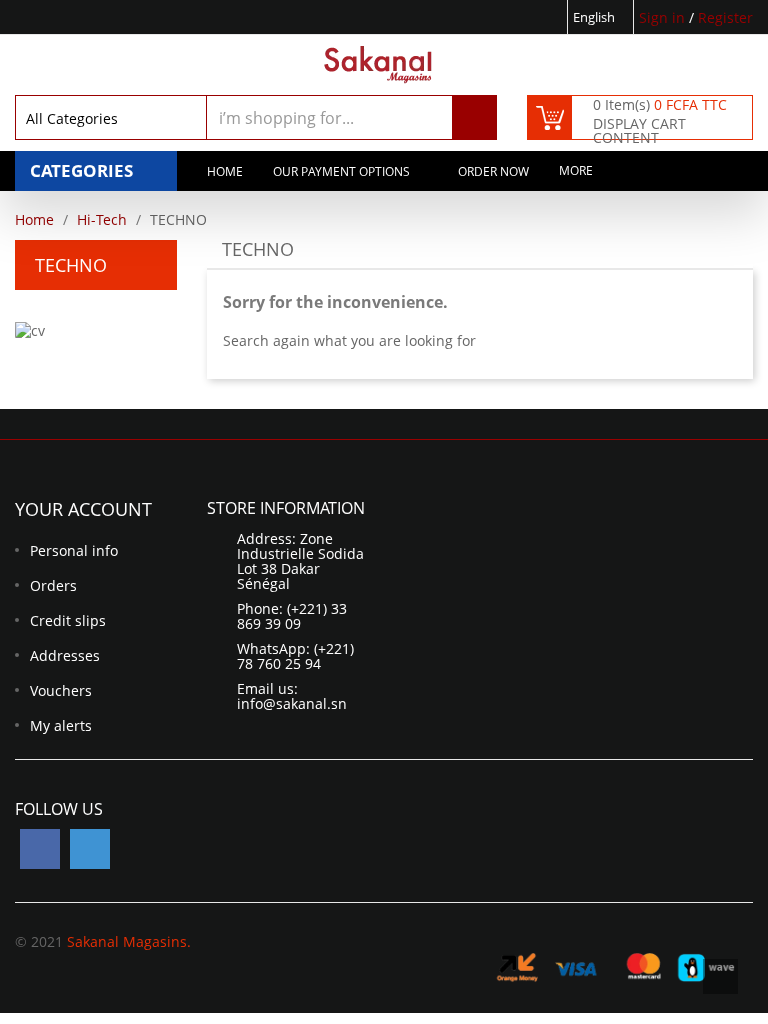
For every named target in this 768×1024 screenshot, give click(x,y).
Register (725, 17)
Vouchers (61, 690)
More (576, 170)
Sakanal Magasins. (129, 941)
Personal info (74, 550)
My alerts (61, 725)
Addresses (65, 655)
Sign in (664, 17)
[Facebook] (40, 849)
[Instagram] (90, 849)
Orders (53, 585)
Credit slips (68, 620)
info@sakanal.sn (292, 703)
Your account (83, 509)
